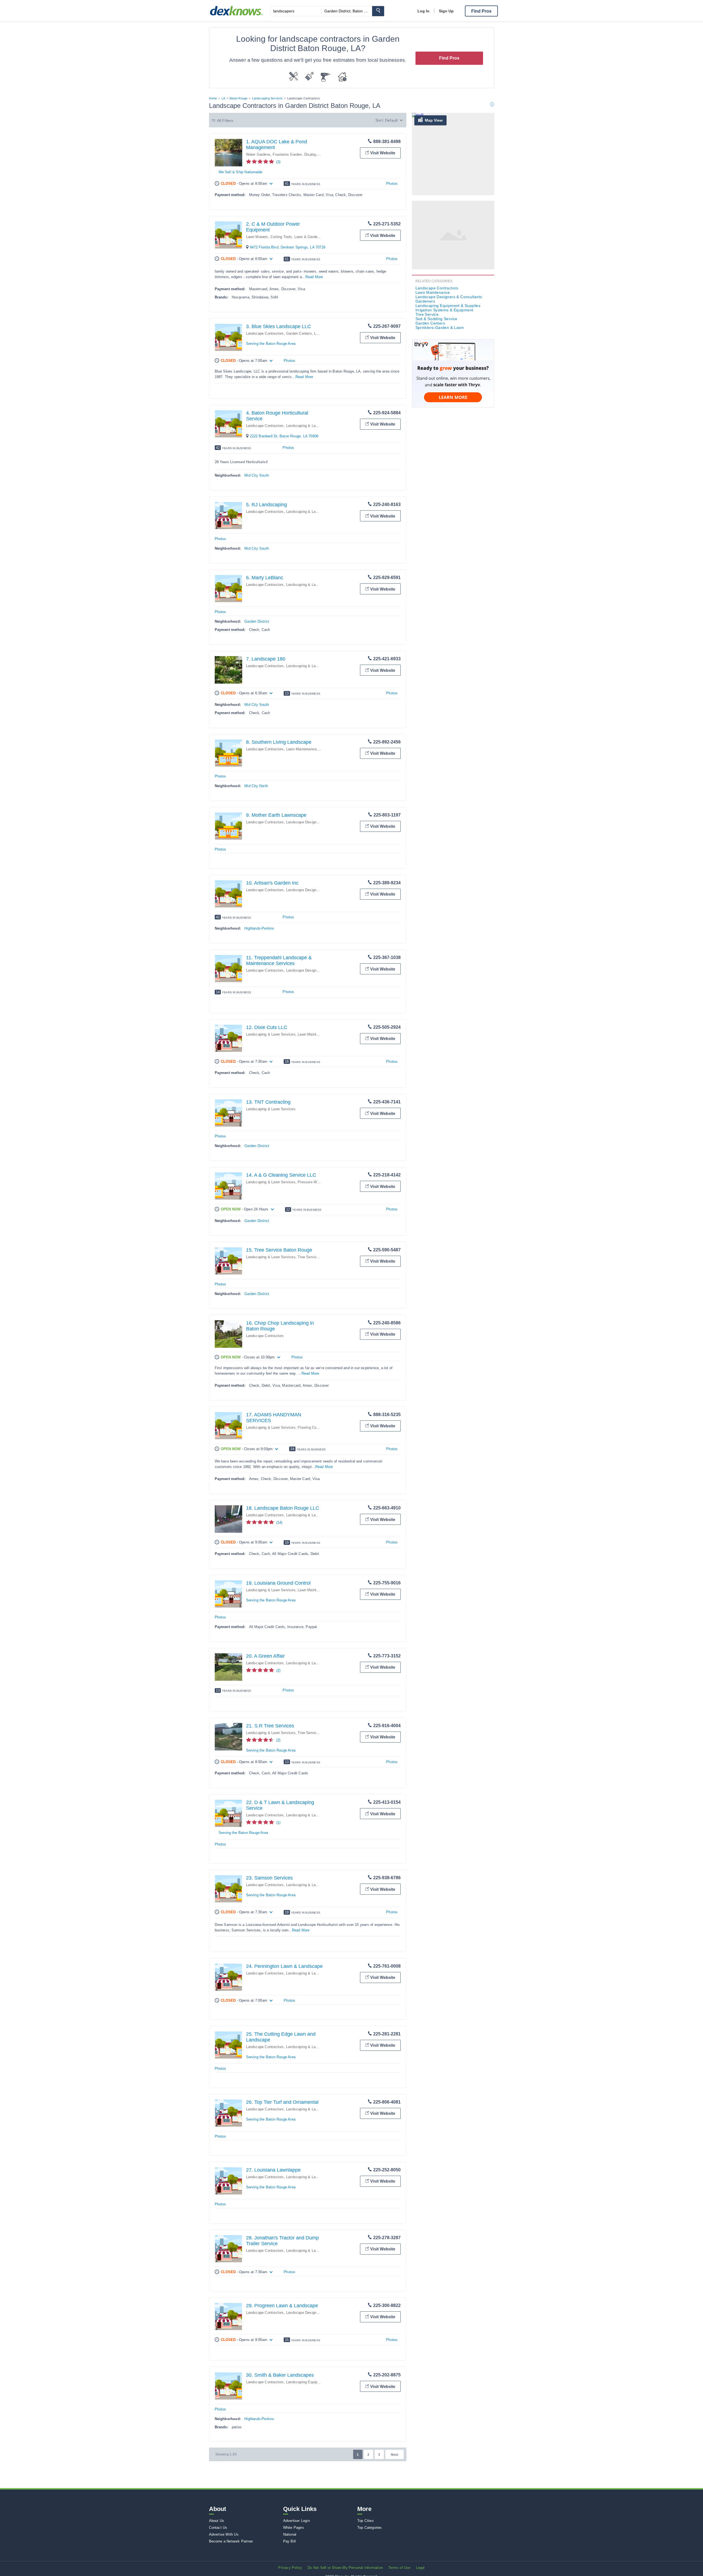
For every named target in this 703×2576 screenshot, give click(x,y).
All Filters (225, 121)
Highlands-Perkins (259, 928)
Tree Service (308, 1257)
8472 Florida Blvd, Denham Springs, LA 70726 (288, 247)
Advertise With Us (224, 2534)
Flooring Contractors (314, 1427)
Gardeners (425, 301)
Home (213, 98)
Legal (420, 2568)
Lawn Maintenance (301, 749)
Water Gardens (258, 154)
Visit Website (383, 153)
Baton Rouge (238, 98)
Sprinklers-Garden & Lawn (440, 328)
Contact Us (218, 2528)
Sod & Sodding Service (436, 319)
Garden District (257, 621)
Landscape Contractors (265, 333)
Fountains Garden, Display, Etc (298, 154)
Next (394, 2455)
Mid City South (257, 475)
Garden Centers (299, 333)
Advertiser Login (296, 2521)
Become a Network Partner (231, 2541)
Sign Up (446, 11)
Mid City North (256, 786)
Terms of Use (399, 2568)
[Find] (378, 11)
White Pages (294, 2528)
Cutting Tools (281, 237)
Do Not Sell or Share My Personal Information (345, 2568)
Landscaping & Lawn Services (311, 426)
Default (391, 120)
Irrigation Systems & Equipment (444, 310)
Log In (423, 11)
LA (223, 98)
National (290, 2534)
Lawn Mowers (257, 237)
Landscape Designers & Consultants (316, 822)
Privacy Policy (290, 2568)
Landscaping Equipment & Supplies (315, 2382)
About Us (217, 2521)
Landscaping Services (267, 98)
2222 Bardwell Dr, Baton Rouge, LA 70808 (284, 436)
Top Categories (370, 2528)
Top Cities (366, 2521)
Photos (392, 184)
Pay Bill (290, 2541)
